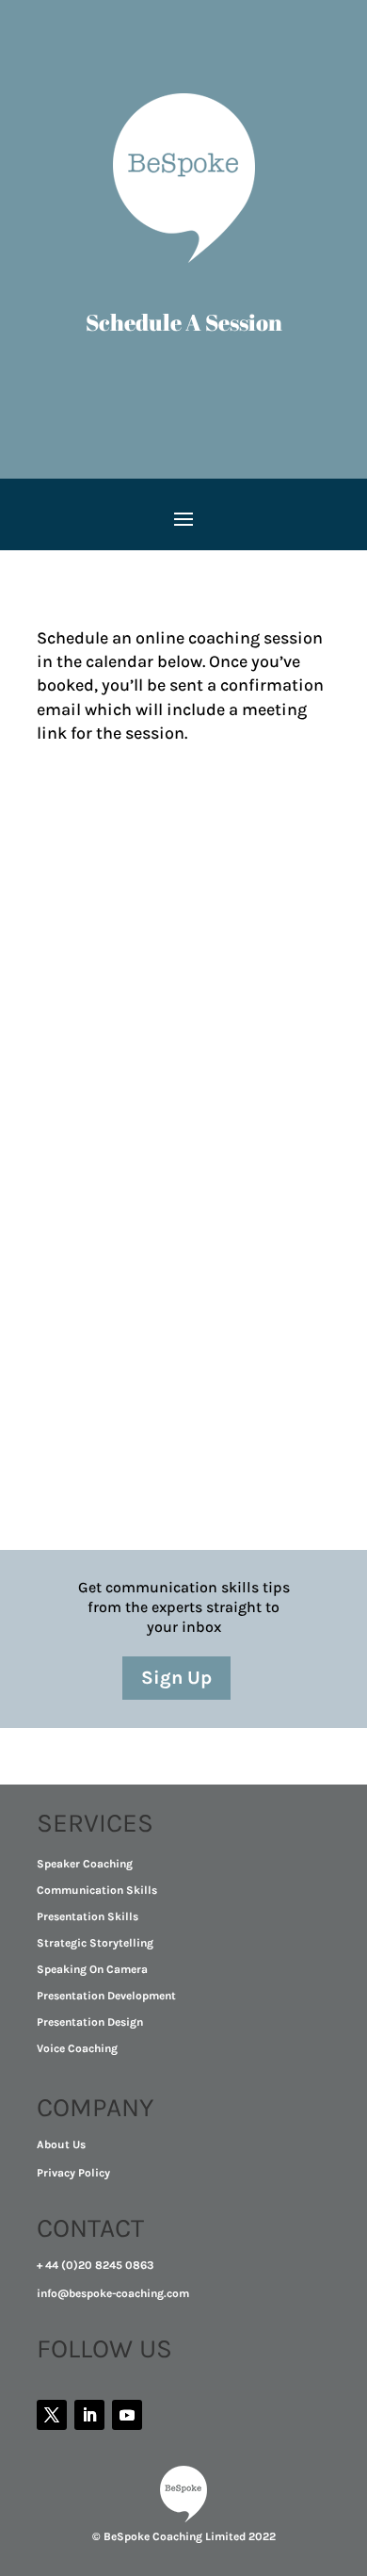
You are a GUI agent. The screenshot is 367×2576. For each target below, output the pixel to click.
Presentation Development (106, 1996)
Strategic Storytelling (95, 1943)
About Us (61, 2144)
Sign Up (176, 1678)
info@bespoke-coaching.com (113, 2293)
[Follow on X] (52, 2415)
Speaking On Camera (92, 1969)
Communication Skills (97, 1890)
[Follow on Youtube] (127, 2415)
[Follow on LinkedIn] (89, 2415)
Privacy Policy (73, 2173)
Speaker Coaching (85, 1864)
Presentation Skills (88, 1916)
